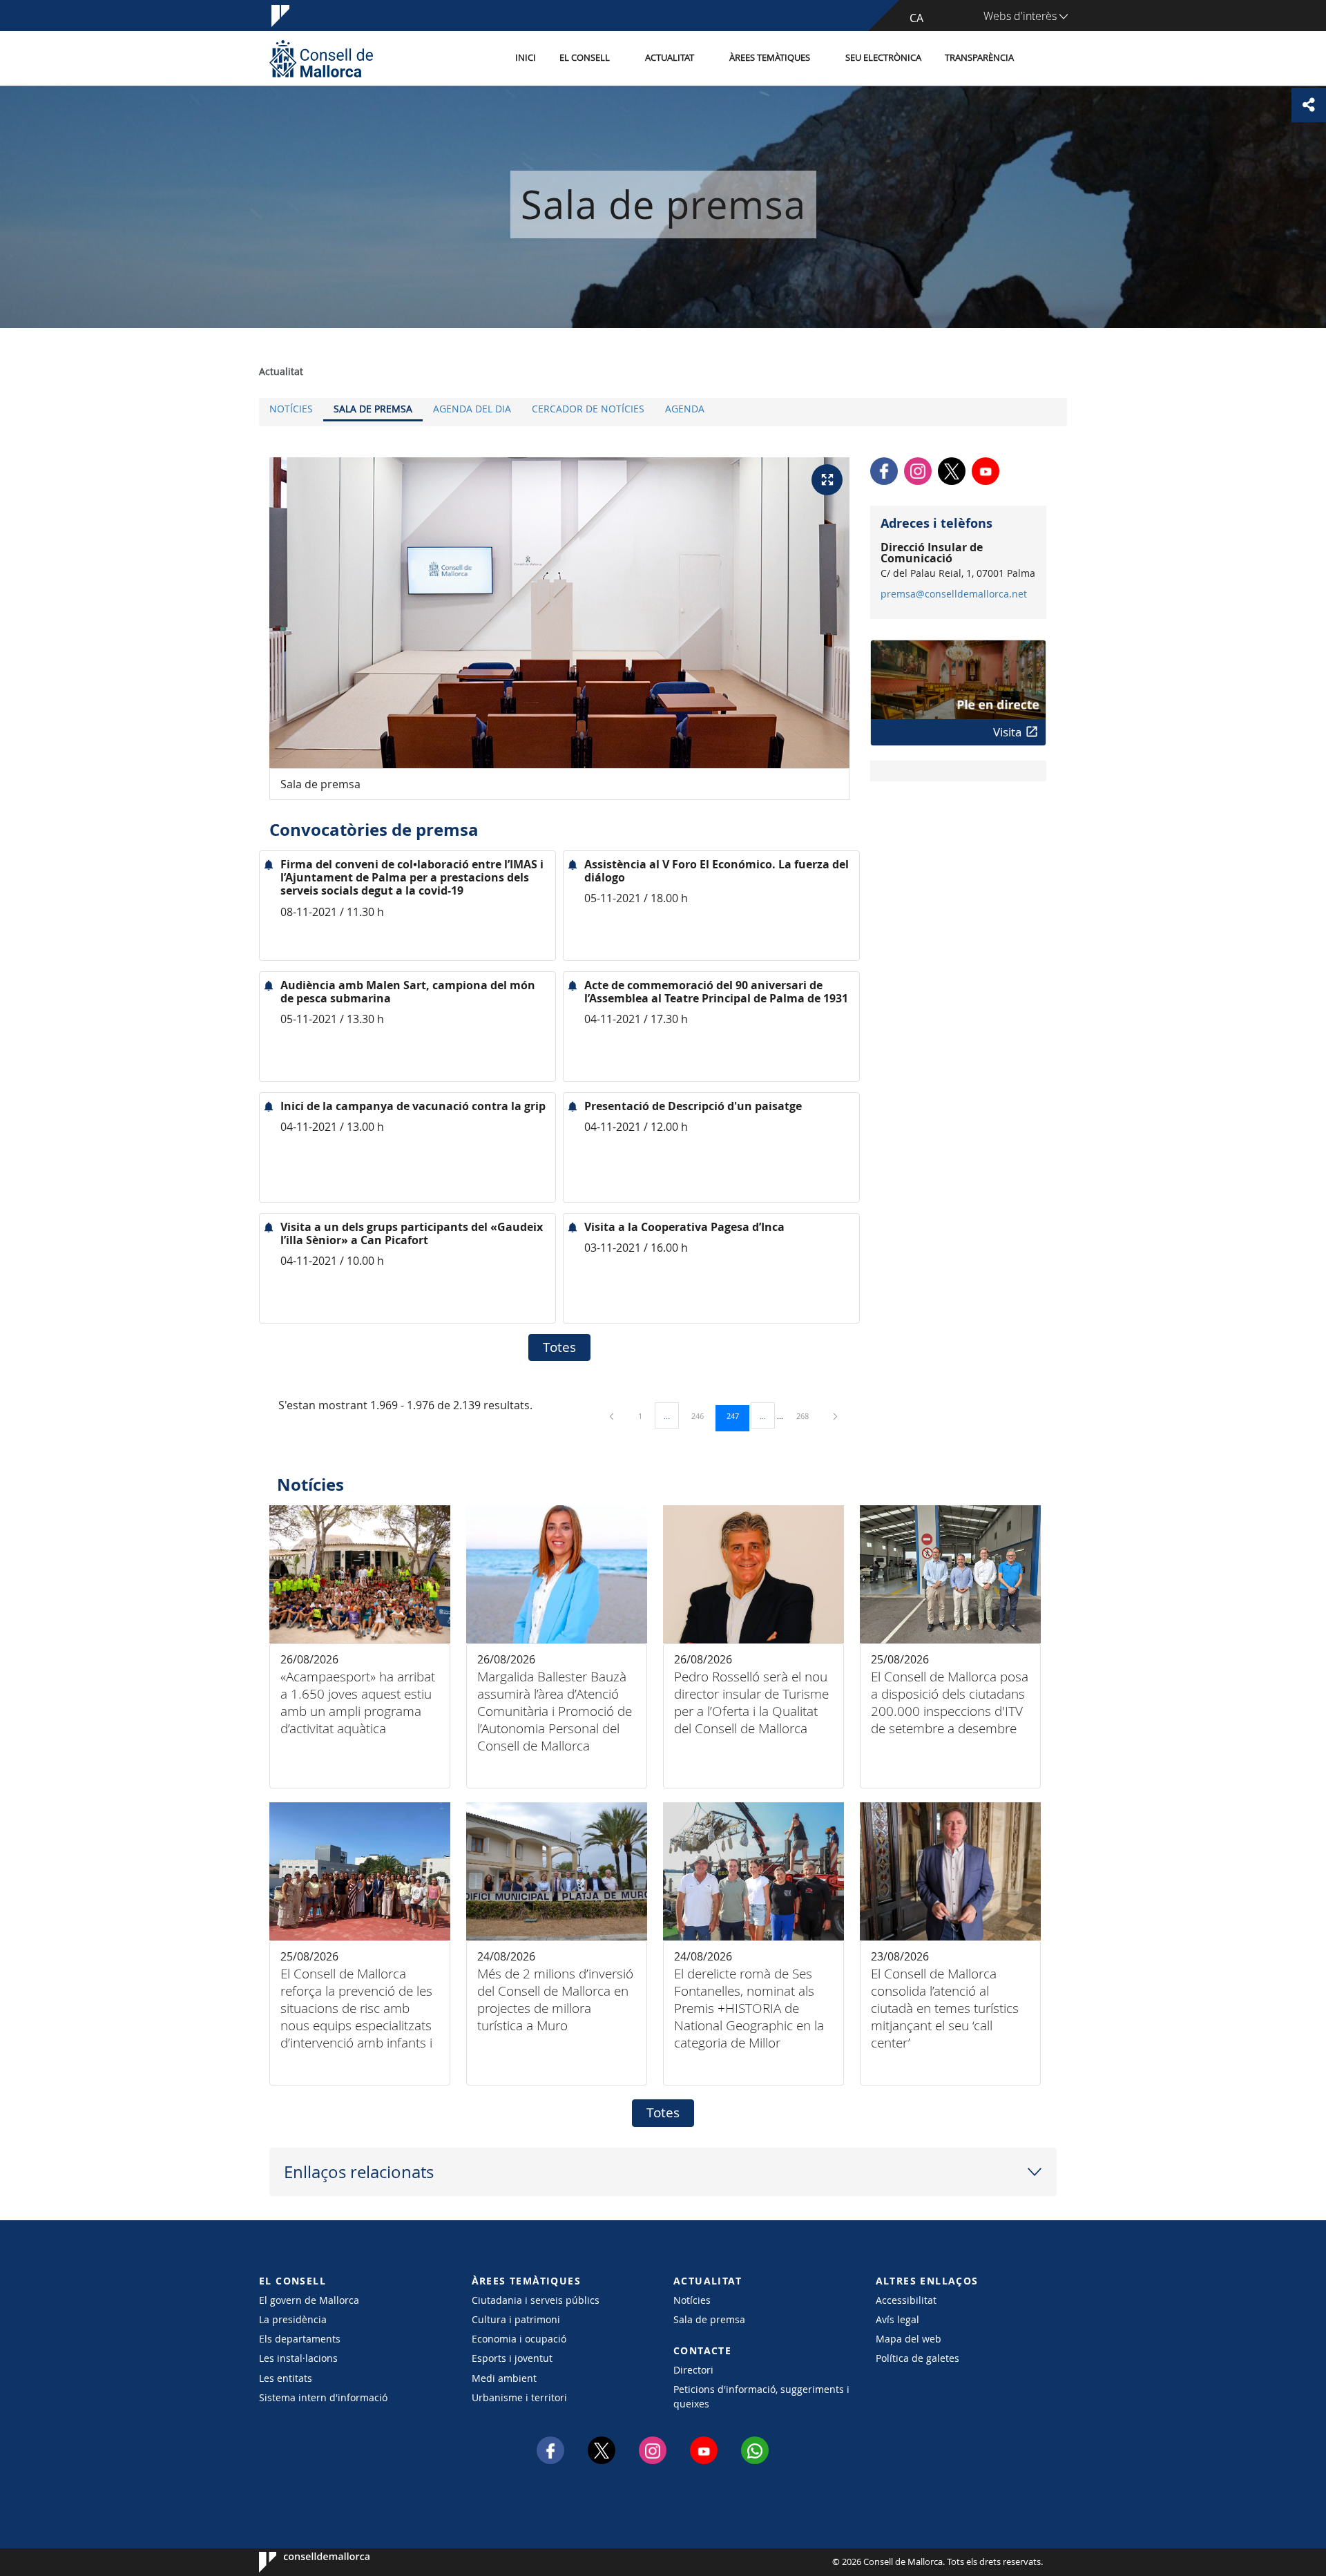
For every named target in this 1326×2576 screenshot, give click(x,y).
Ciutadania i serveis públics (536, 2300)
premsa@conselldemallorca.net (954, 594)
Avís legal (897, 2319)
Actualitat (670, 58)
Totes (559, 1347)
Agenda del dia (472, 409)
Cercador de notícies (588, 409)
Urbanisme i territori (519, 2397)
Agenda (685, 409)
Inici (526, 58)
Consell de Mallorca (301, 2562)
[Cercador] (1040, 59)
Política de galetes (917, 2358)
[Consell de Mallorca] (321, 58)
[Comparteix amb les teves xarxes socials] (1309, 105)
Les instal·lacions (298, 2358)
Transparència (979, 58)
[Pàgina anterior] (613, 1416)
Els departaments (300, 2339)
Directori (693, 2370)
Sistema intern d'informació (323, 2397)
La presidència (293, 2319)
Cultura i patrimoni (516, 2319)
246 (702, 1415)
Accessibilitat (906, 2300)
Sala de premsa (373, 409)
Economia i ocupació (519, 2339)
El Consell (585, 58)
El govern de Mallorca (309, 2300)
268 (807, 1415)
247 (738, 1415)
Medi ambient (504, 2378)
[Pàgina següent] (835, 1416)
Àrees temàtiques (770, 58)
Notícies (291, 409)
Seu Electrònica (883, 58)
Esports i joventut (512, 2358)
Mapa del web (909, 2339)
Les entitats (286, 2378)
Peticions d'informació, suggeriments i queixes (761, 2396)
